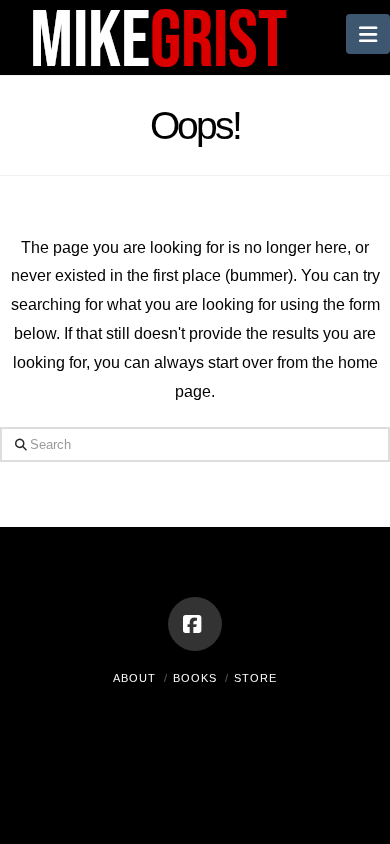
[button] (368, 34)
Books (195, 678)
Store (255, 678)
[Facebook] (195, 624)
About (134, 678)
